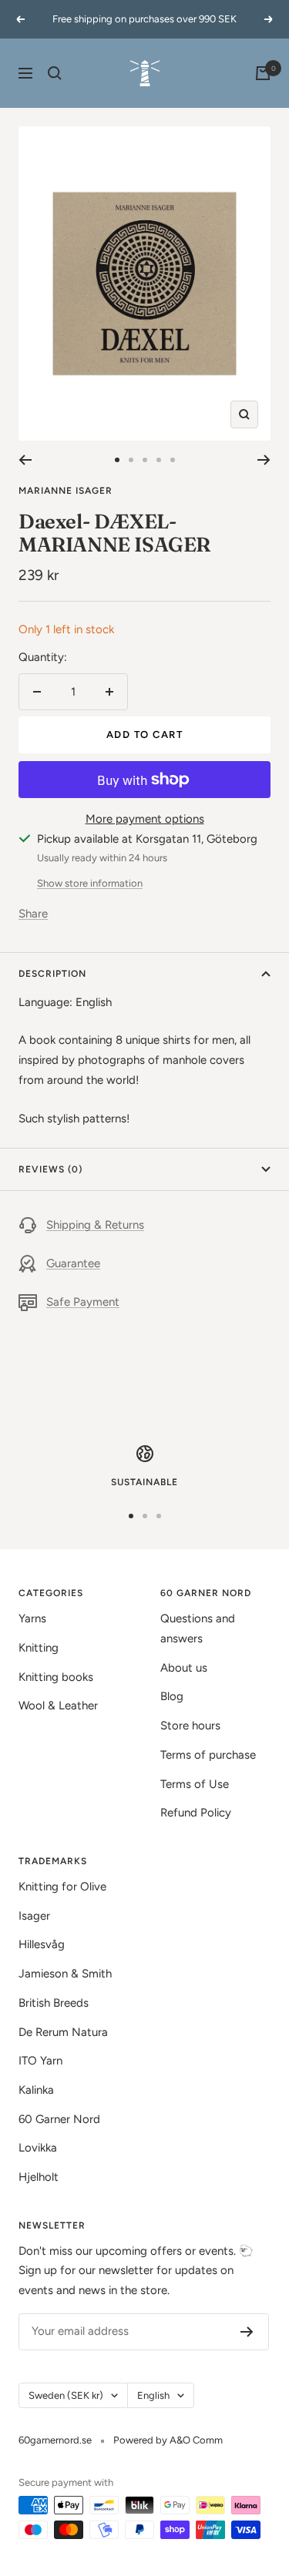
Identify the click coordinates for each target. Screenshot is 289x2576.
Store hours (190, 1726)
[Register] (247, 2332)
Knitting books (56, 1677)
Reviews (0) (50, 1169)
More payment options (145, 819)
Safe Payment (83, 1302)
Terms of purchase (208, 1755)
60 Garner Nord (59, 2119)
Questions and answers (198, 1628)
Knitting (39, 1648)
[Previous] (25, 460)
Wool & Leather (58, 1706)
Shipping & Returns (95, 1225)
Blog (172, 1696)
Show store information (90, 883)
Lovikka (38, 2148)
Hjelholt (39, 2177)
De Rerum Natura (63, 2032)
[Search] (55, 73)
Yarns (32, 1618)
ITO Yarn (40, 2061)
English (153, 2395)
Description (52, 974)
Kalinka (36, 2090)
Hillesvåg (42, 1944)
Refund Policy (196, 1813)
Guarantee (73, 1263)
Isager (34, 1916)
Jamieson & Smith (65, 1974)
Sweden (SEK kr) (66, 2395)
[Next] (264, 460)
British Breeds (54, 2003)
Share (33, 914)
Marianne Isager (66, 491)
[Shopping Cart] (263, 73)
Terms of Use (195, 1784)
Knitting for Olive (62, 1887)
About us (184, 1668)
